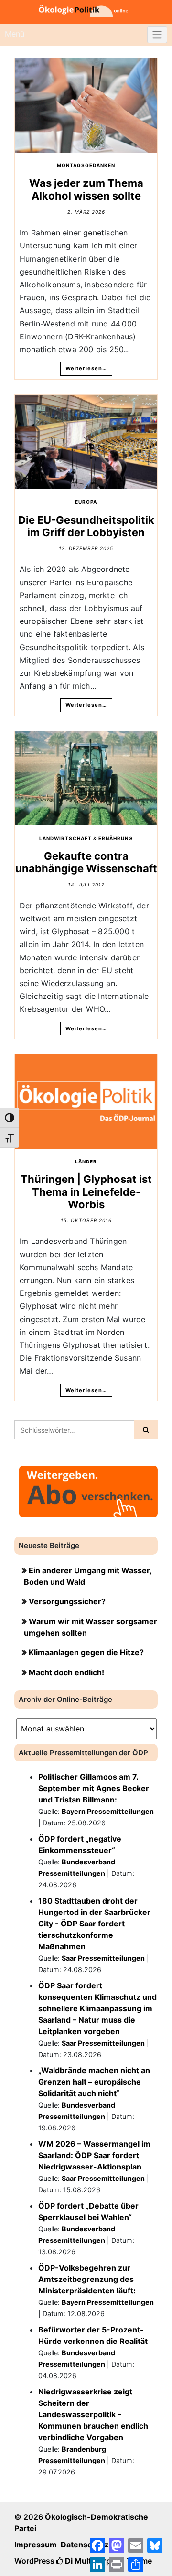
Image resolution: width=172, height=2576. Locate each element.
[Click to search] (146, 1430)
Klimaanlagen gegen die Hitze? (86, 1652)
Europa (86, 502)
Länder (86, 1161)
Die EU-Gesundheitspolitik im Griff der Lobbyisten (86, 526)
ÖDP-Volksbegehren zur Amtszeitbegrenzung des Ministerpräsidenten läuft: (87, 2279)
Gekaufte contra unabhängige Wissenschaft (86, 862)
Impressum (36, 2545)
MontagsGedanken (86, 165)
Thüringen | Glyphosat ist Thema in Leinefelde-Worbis (86, 1192)
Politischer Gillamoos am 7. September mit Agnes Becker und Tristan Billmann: (94, 1788)
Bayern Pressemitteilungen (108, 1811)
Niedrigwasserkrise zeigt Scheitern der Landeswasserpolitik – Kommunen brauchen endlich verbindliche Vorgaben (93, 2414)
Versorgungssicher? (67, 1601)
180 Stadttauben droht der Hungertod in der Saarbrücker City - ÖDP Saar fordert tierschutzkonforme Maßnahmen (94, 1924)
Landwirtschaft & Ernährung (86, 838)
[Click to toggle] (157, 35)
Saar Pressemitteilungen (103, 1958)
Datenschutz (85, 2545)
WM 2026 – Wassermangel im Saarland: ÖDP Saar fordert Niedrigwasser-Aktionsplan (94, 2155)
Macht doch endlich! (66, 1672)
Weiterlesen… (86, 368)
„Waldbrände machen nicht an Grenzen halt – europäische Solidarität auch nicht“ (94, 2082)
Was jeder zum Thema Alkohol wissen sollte (86, 189)
